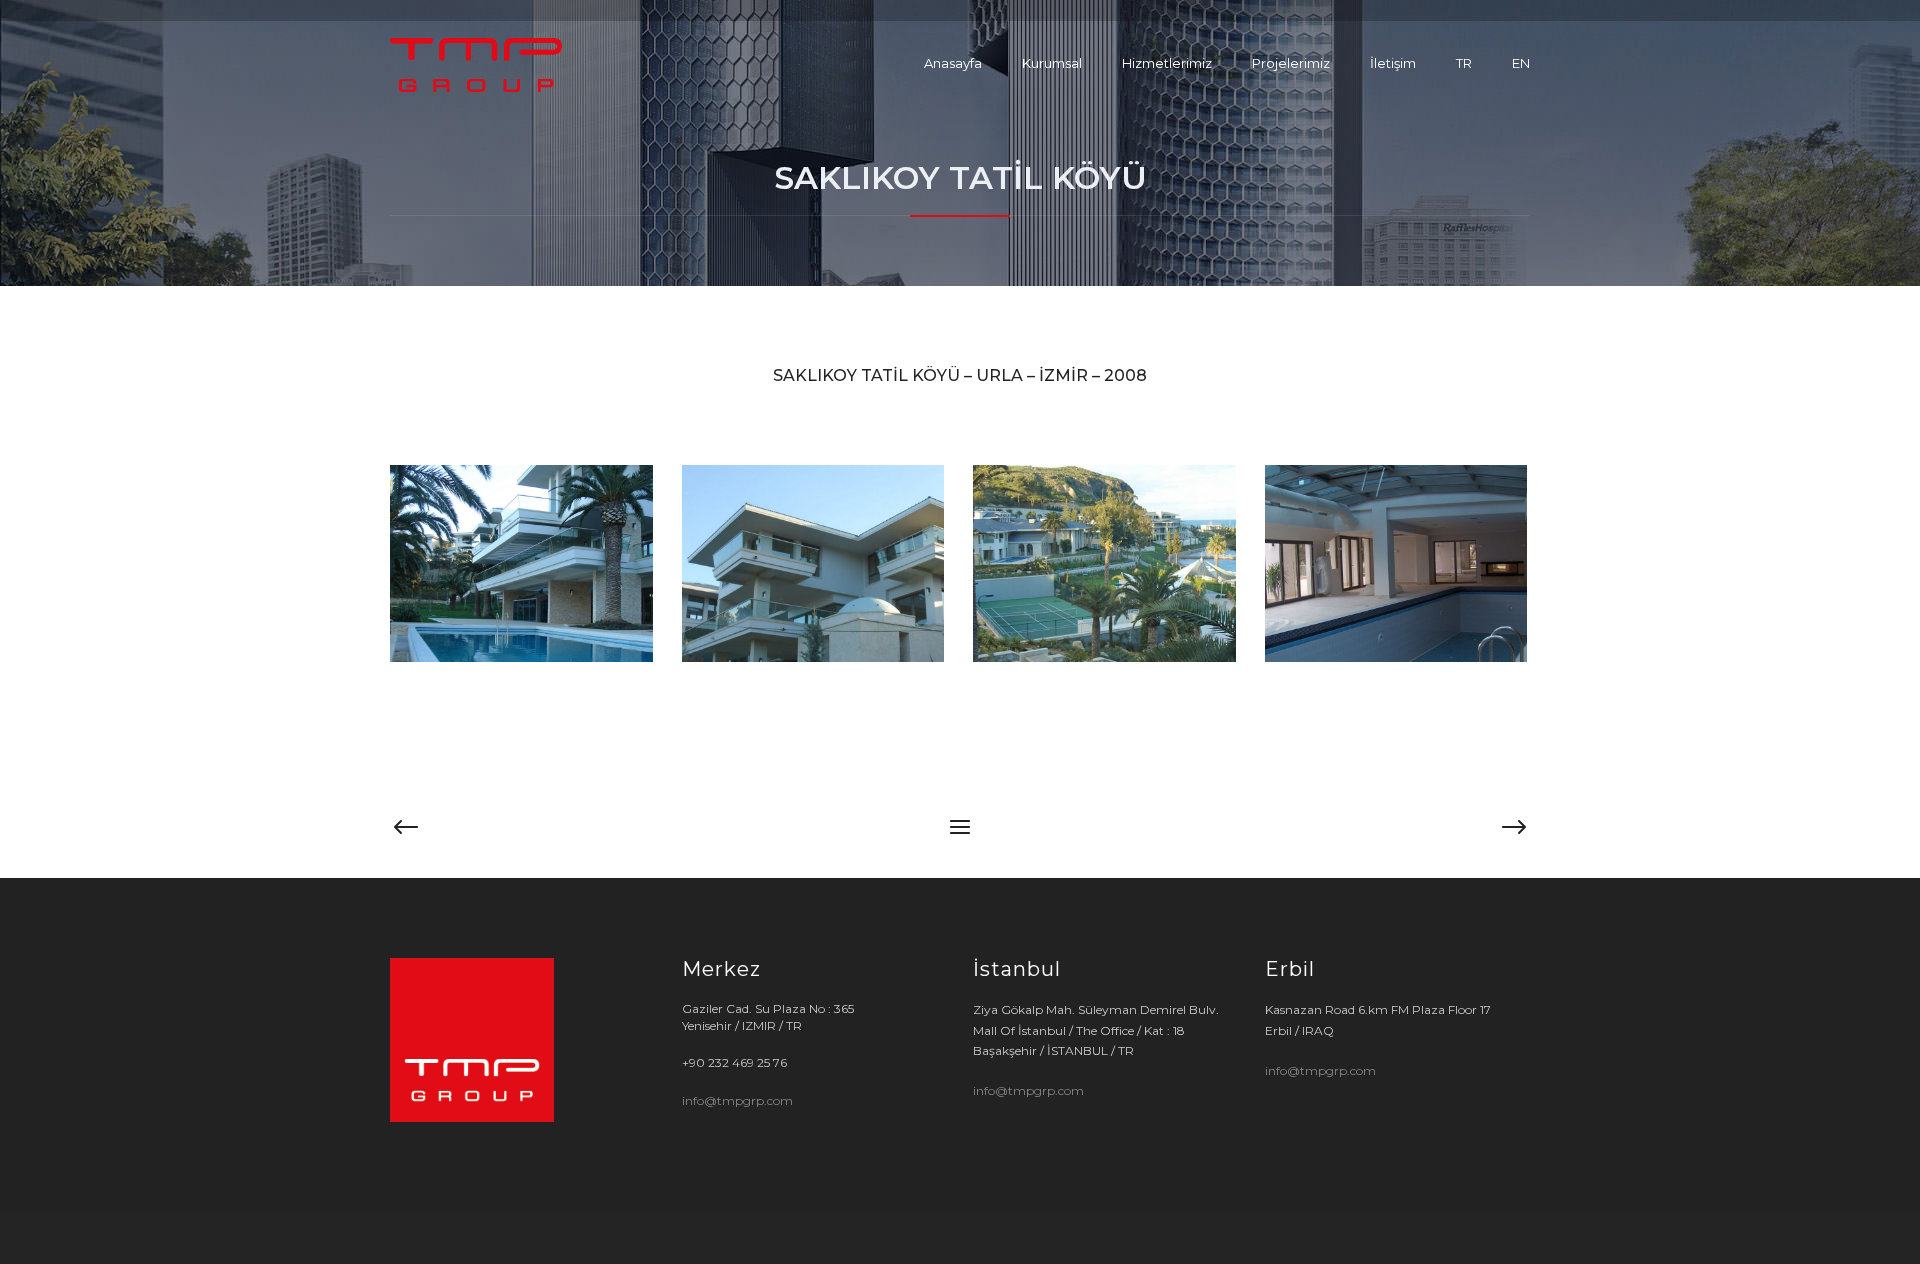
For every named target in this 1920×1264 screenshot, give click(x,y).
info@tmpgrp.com (737, 1100)
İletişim (1393, 63)
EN (1521, 63)
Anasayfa (953, 63)
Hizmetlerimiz (1167, 63)
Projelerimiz (1291, 63)
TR (1464, 63)
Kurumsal (1052, 63)
